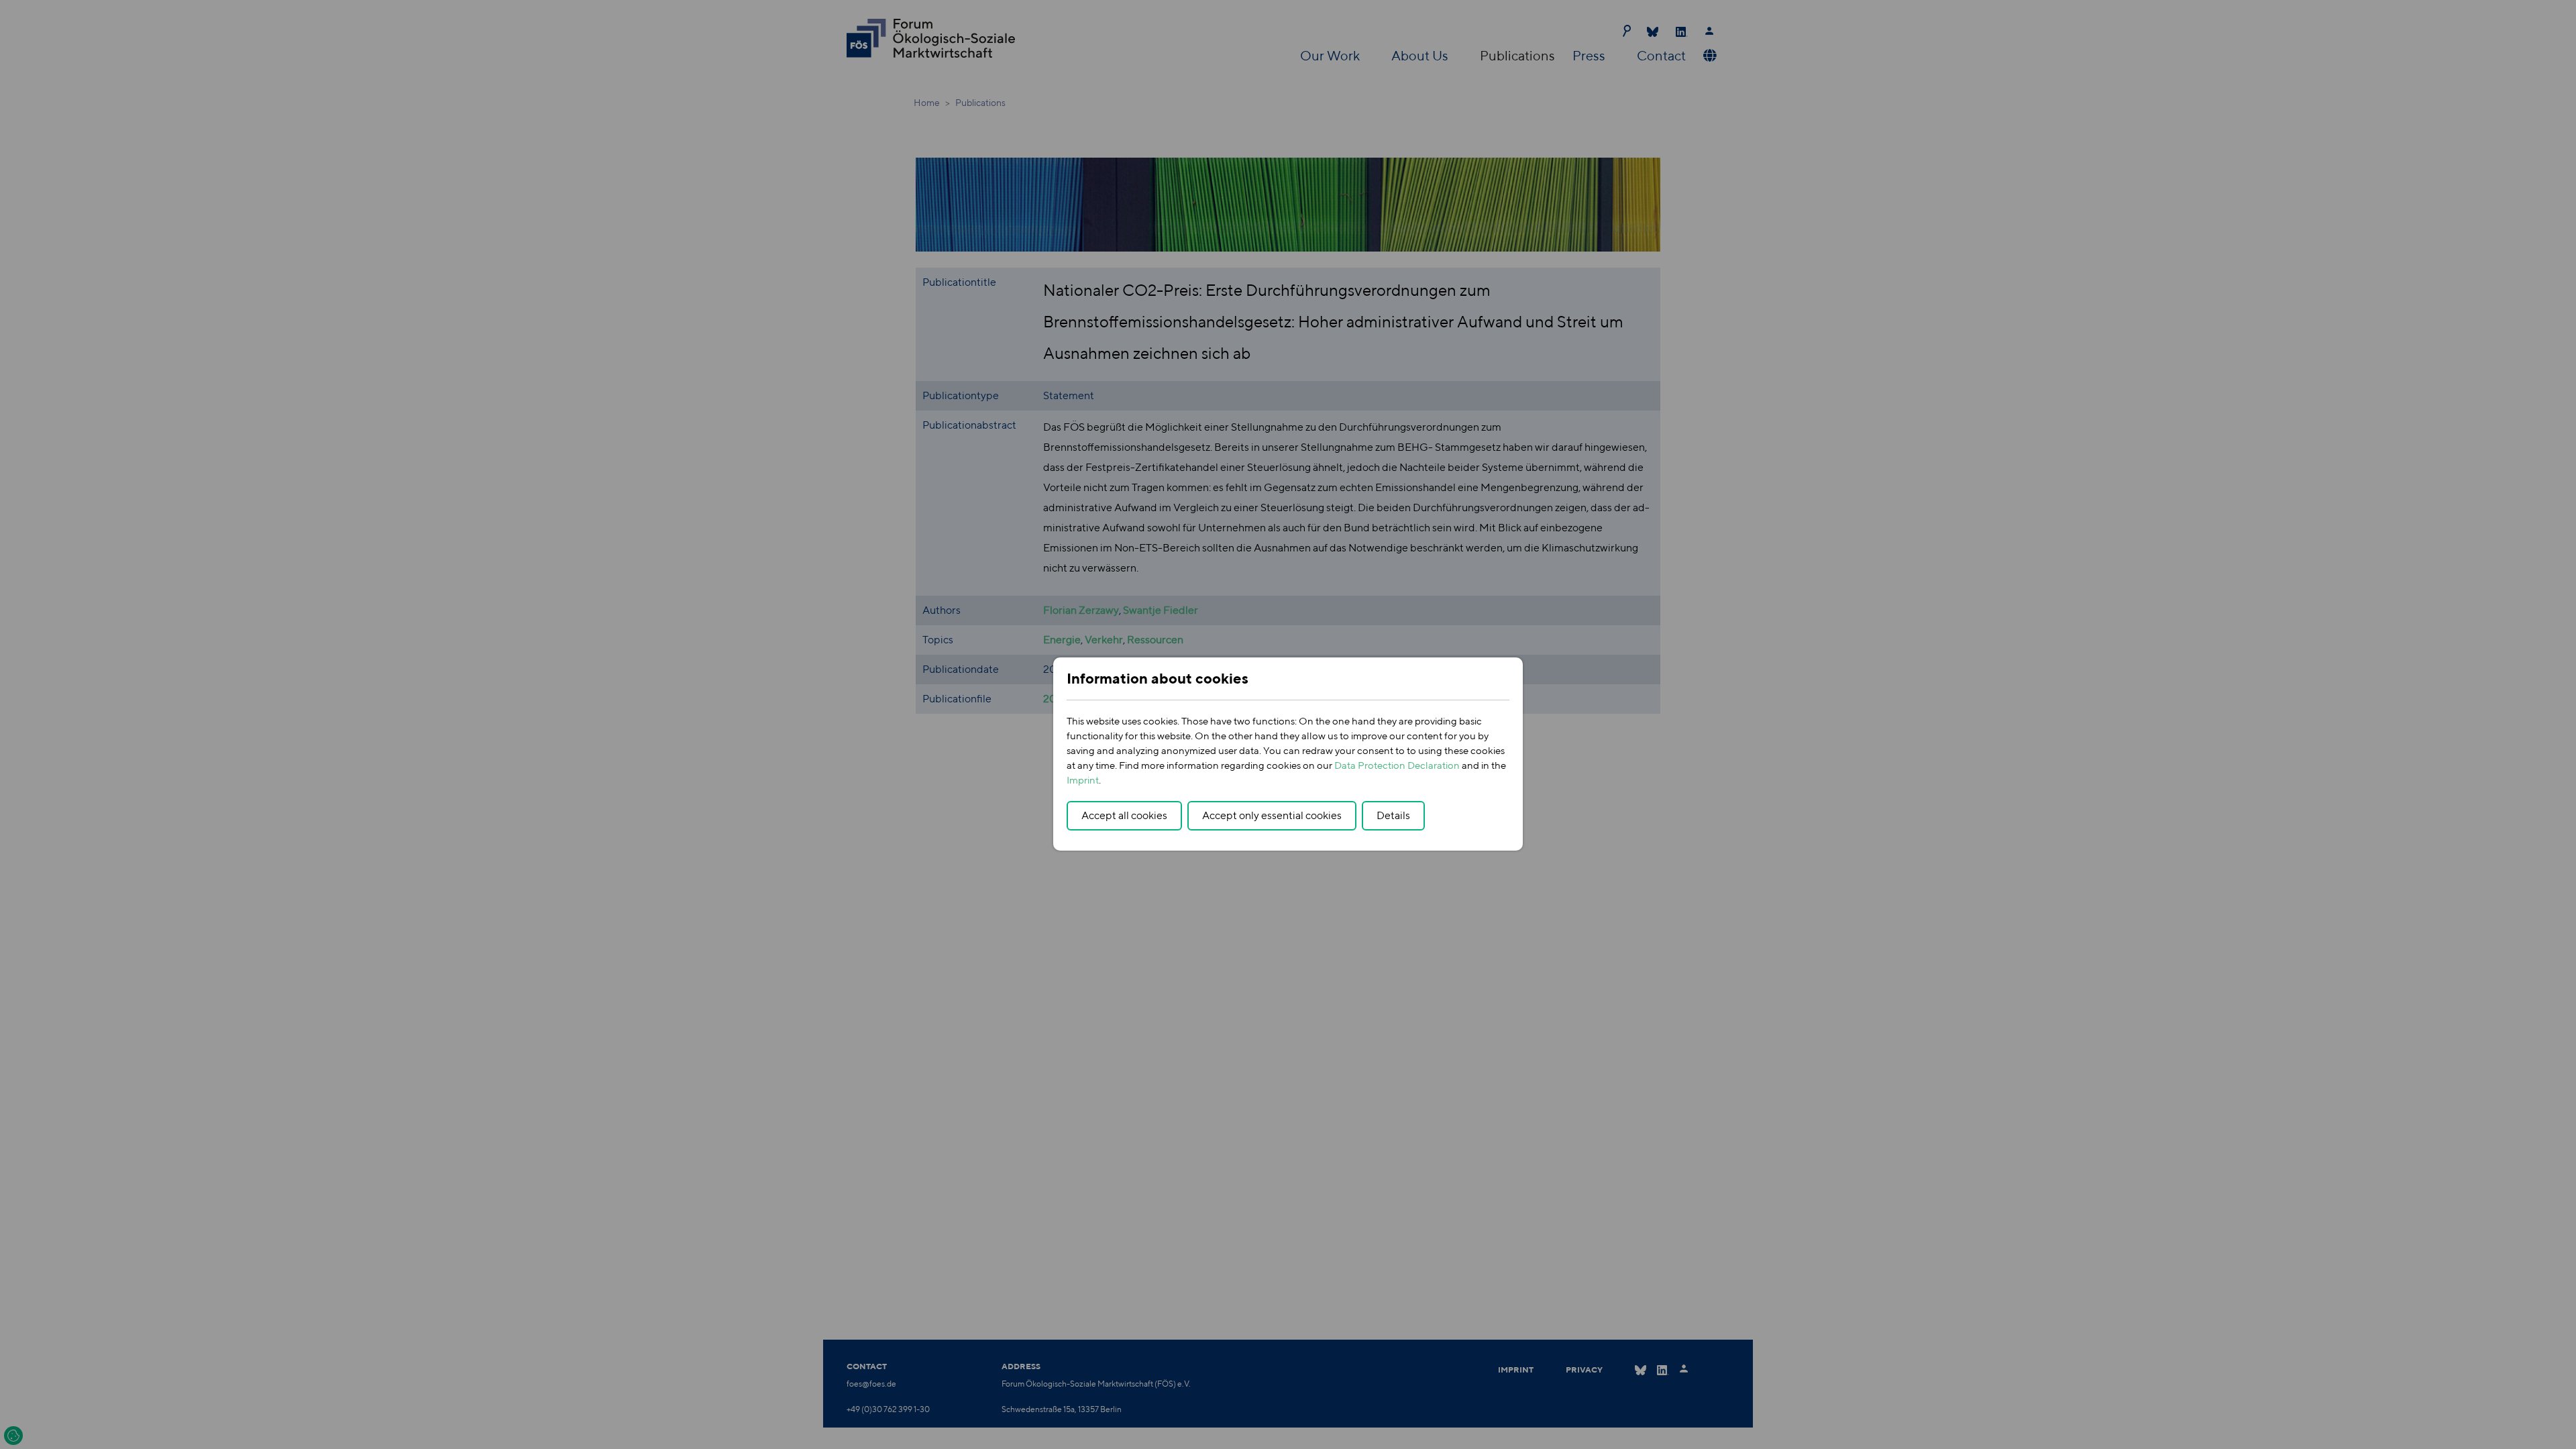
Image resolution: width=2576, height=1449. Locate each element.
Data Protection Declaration (1397, 765)
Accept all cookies (1124, 815)
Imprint (1083, 780)
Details (1393, 815)
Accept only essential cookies (1272, 815)
